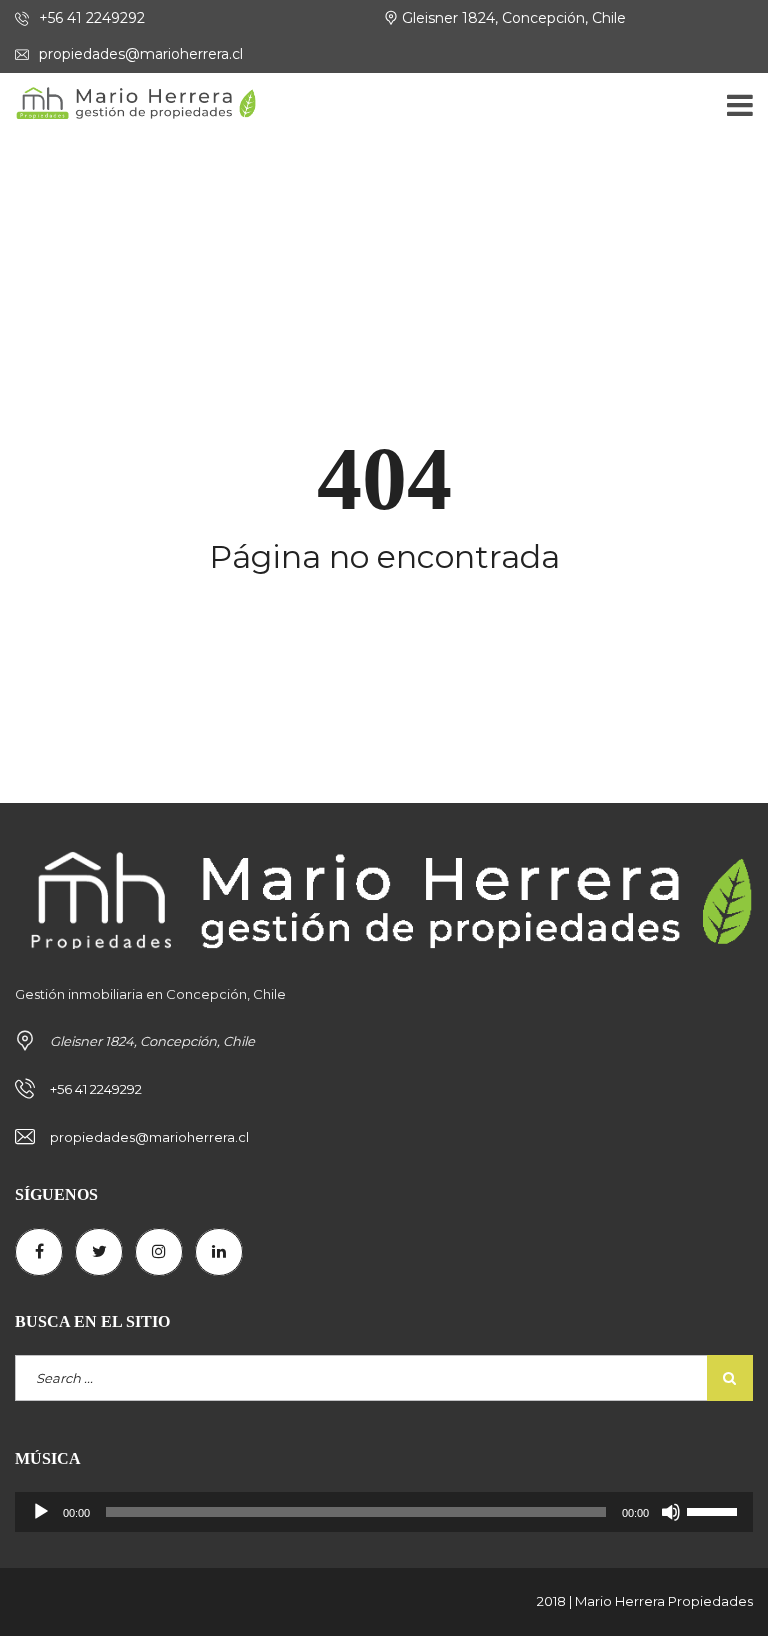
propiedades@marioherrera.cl (139, 54)
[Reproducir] (41, 1512)
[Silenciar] (671, 1512)
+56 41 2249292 (90, 18)
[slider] (715, 1510)
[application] (384, 1512)
